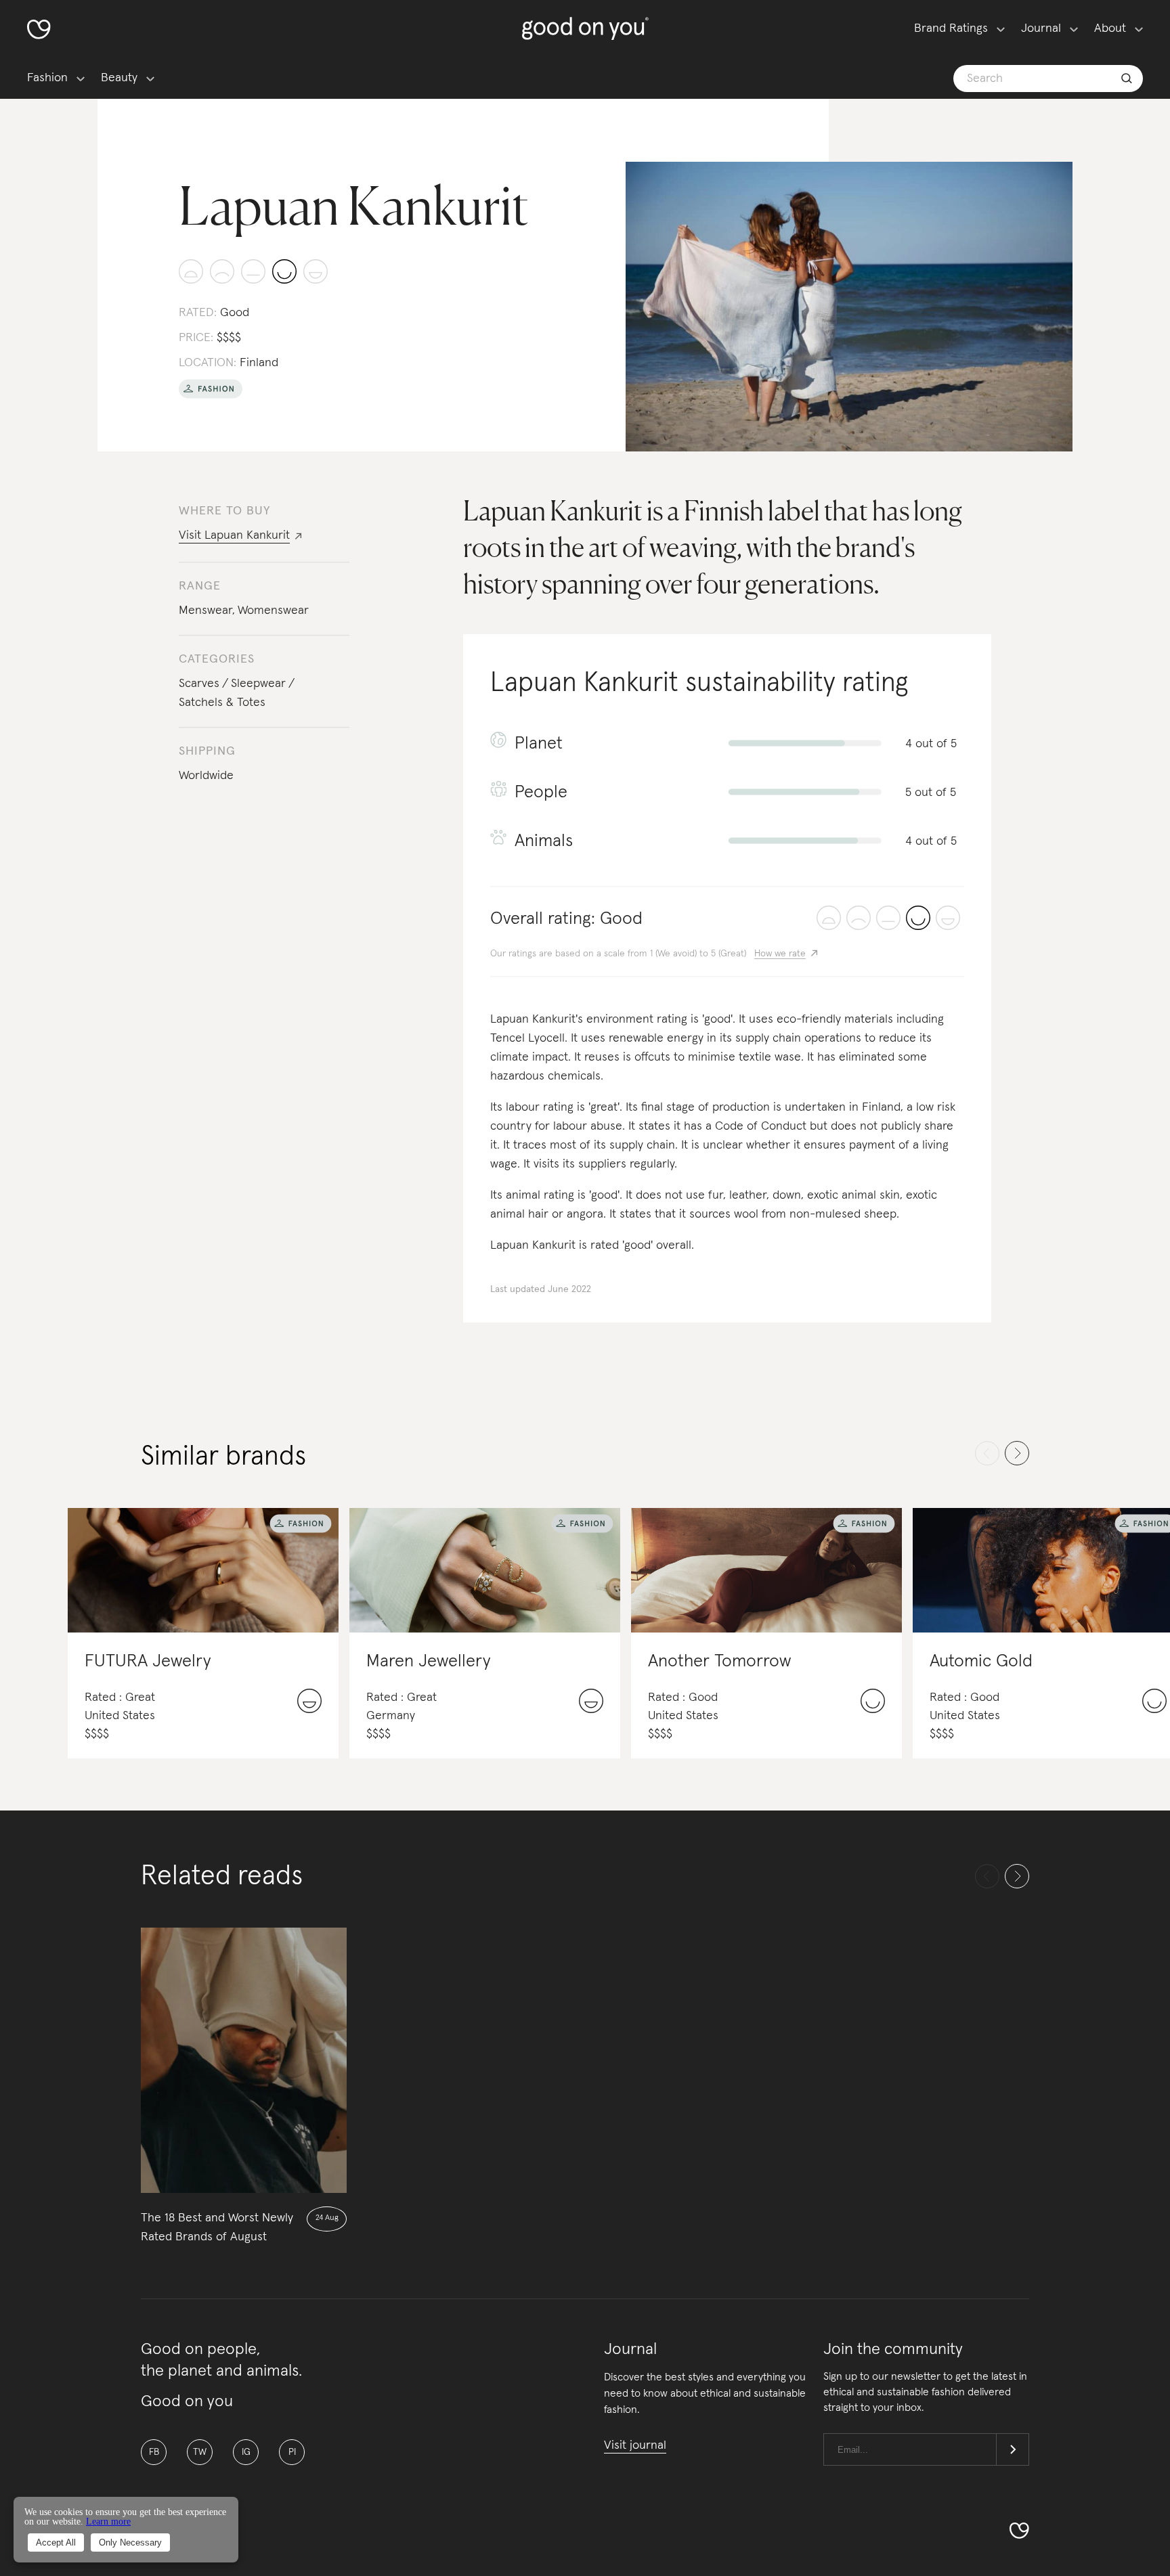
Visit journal (635, 2445)
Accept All (56, 2542)
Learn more (108, 2522)
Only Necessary (130, 2542)
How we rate (780, 954)
